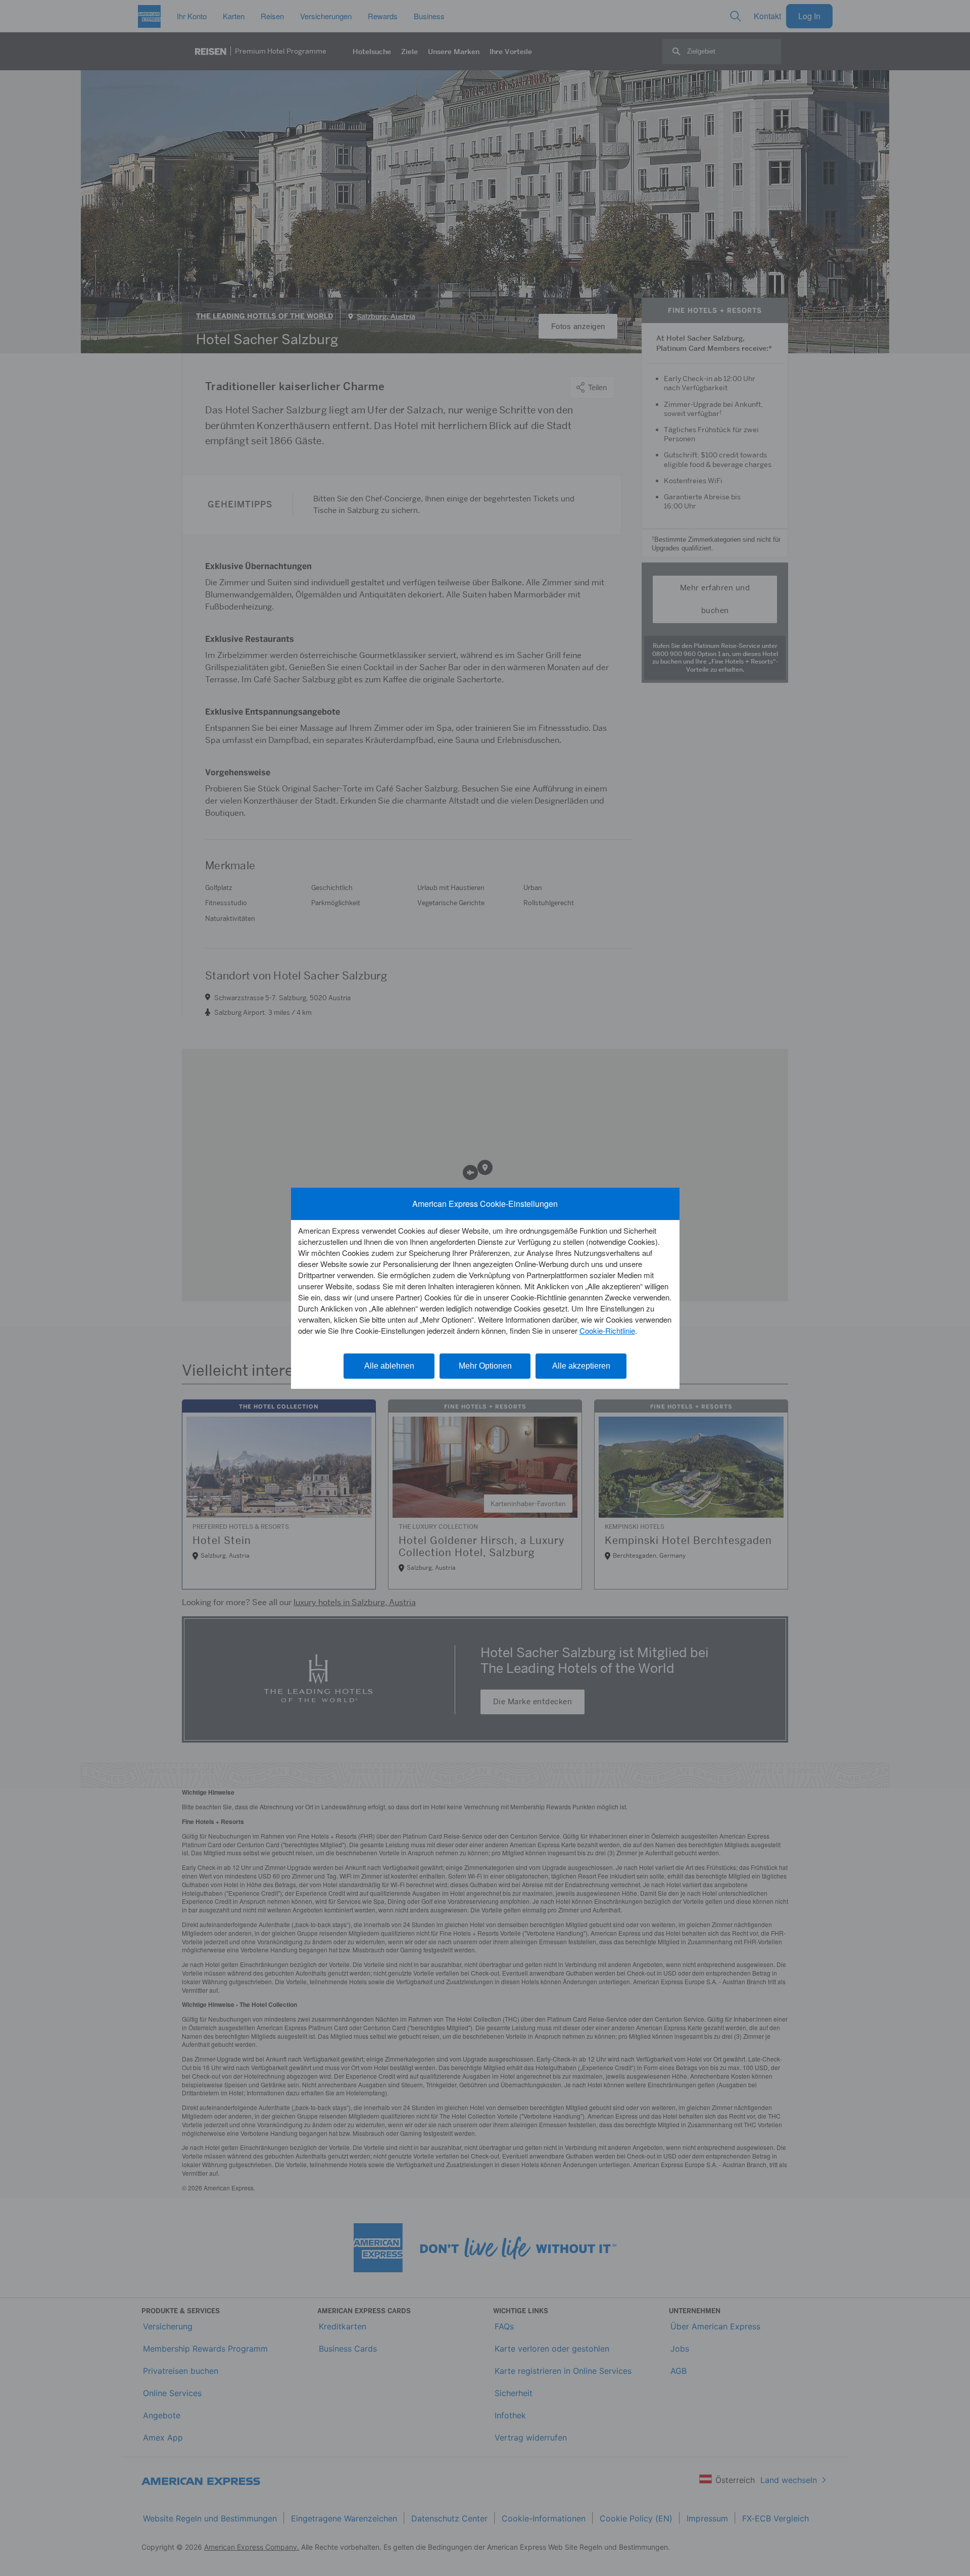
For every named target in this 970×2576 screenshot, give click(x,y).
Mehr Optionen (485, 1366)
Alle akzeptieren (581, 1366)
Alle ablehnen (389, 1366)
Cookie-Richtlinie (607, 1330)
